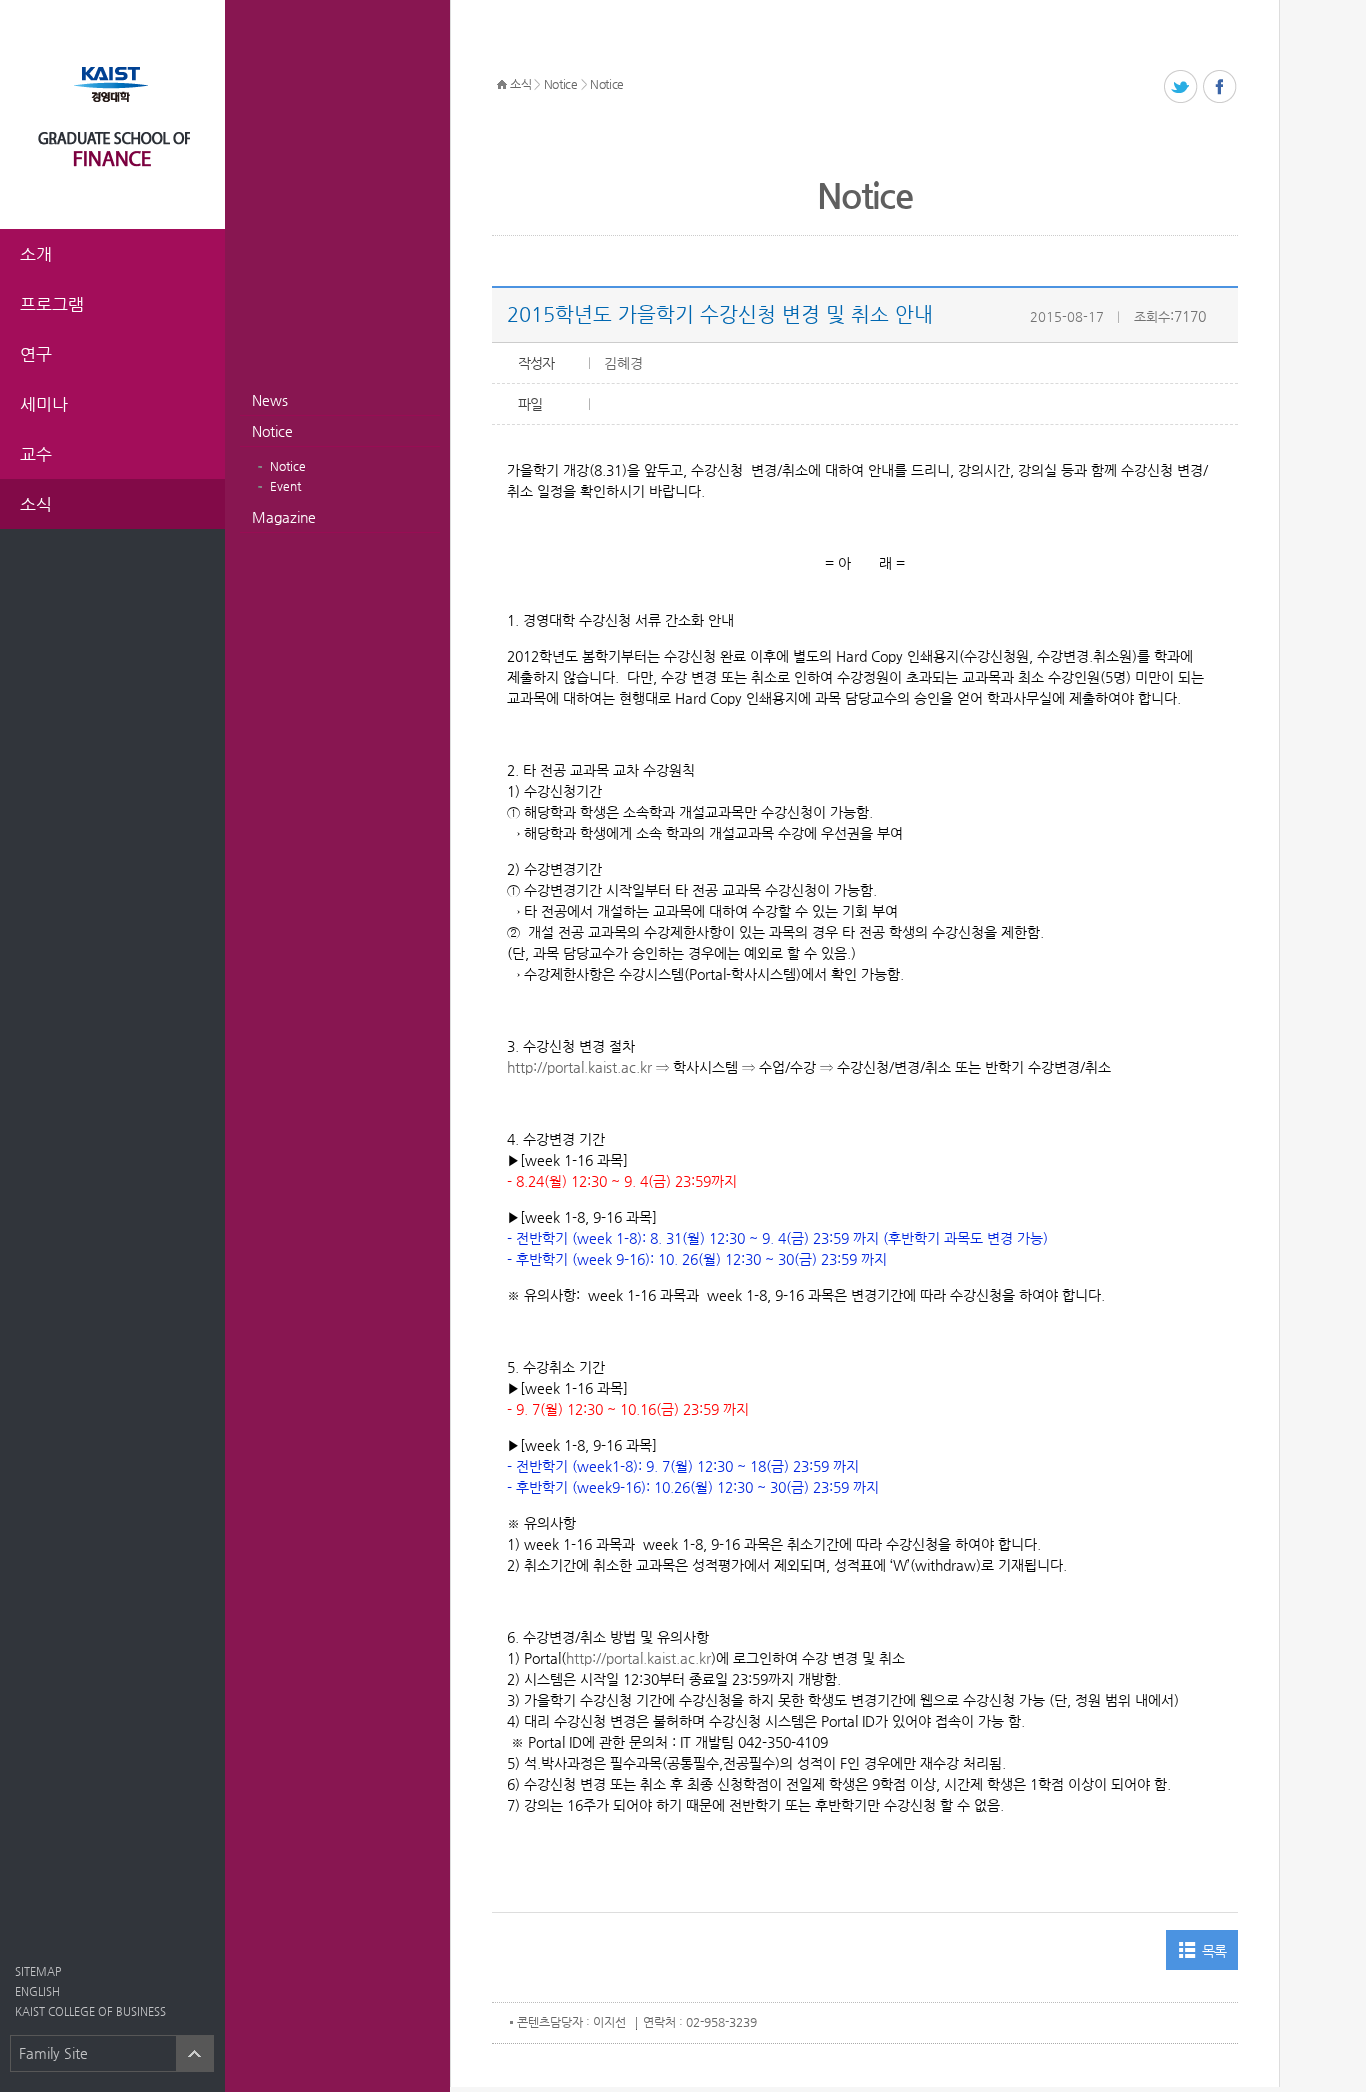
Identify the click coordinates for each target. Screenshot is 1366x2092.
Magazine (284, 517)
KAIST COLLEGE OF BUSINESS (90, 2011)
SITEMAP (38, 1971)
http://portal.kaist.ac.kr (579, 1067)
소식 (520, 84)
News (270, 400)
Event (285, 486)
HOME (502, 85)
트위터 (1181, 87)
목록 (1214, 1951)
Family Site (53, 2053)
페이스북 (1220, 87)
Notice (272, 431)
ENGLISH (37, 1991)
